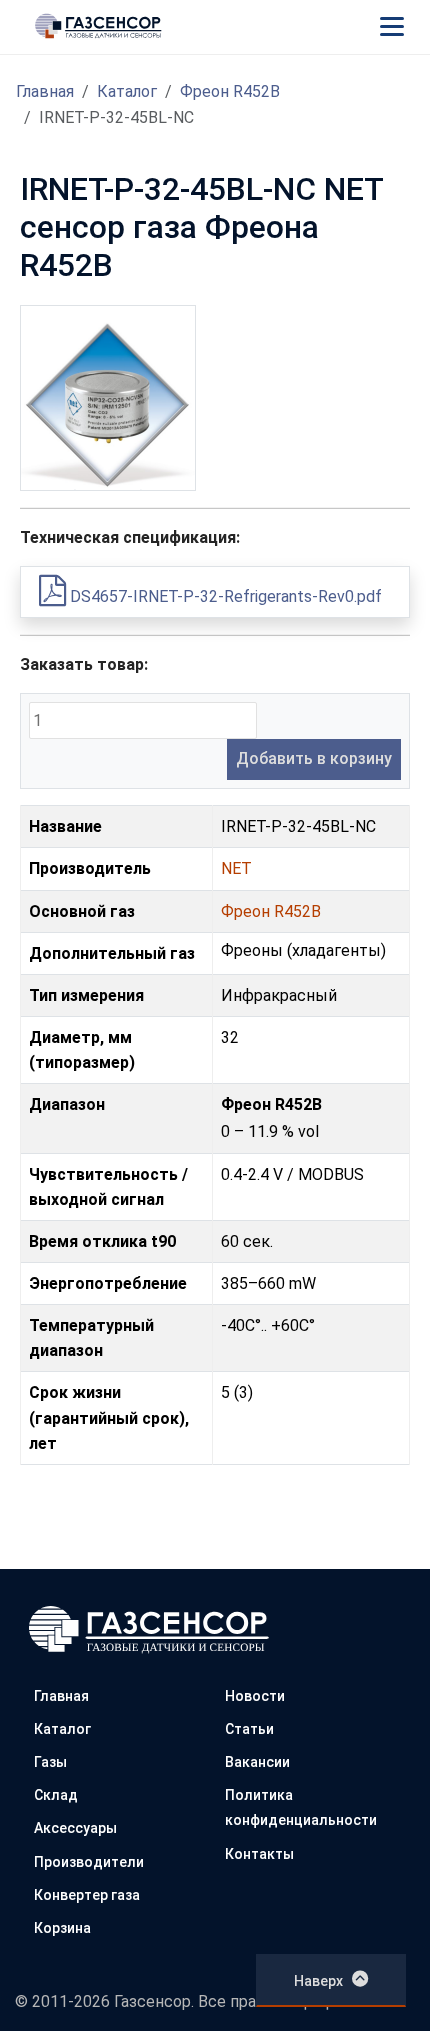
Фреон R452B (230, 91)
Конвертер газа (87, 1895)
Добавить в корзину (314, 758)
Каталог (127, 91)
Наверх (318, 1981)
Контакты (259, 1854)
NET (236, 868)
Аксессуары (75, 1828)
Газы (50, 1762)
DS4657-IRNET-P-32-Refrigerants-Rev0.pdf (224, 596)
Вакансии (257, 1762)
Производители (89, 1862)
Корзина (62, 1928)
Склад (56, 1795)
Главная (45, 91)
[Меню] (392, 26)
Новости (255, 1696)
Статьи (249, 1729)
